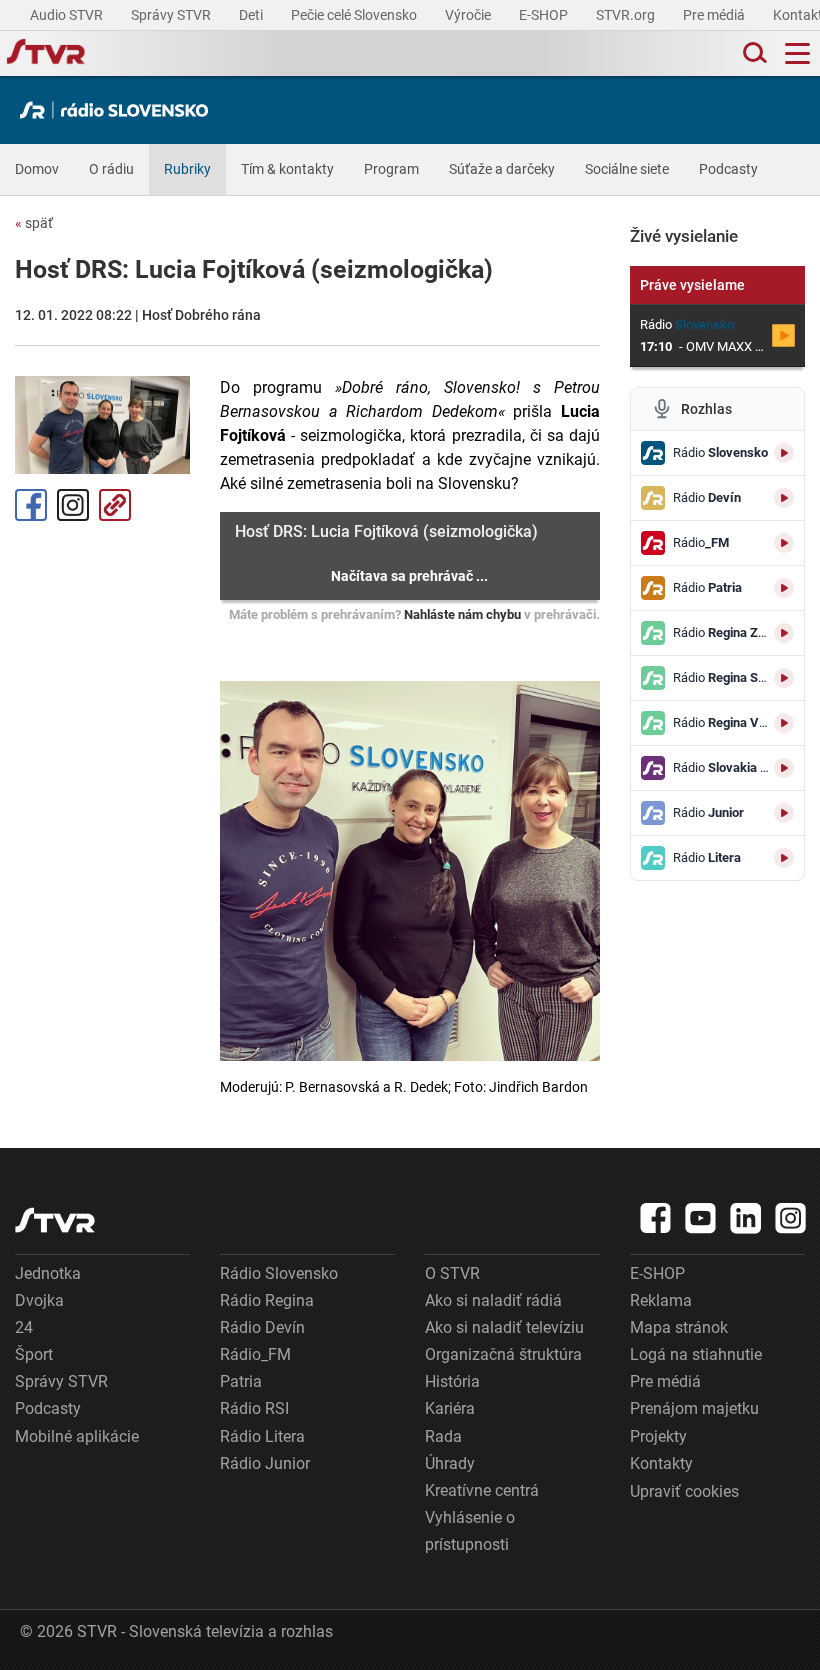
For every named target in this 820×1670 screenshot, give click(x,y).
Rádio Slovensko (279, 1273)
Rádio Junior (265, 1463)
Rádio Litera (262, 1436)
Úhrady (450, 1463)
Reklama (661, 1300)
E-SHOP (545, 15)
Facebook (31, 505)
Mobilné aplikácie (77, 1436)
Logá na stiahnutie (696, 1354)
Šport (34, 1354)
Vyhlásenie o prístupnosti (470, 1531)
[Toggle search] (753, 53)
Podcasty (728, 169)
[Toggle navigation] (797, 53)
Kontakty (661, 1463)
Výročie (469, 15)
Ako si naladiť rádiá (493, 1300)
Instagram (73, 505)
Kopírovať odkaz (115, 505)
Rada (443, 1436)
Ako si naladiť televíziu (504, 1327)
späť (34, 223)
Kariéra (450, 1408)
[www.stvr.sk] (55, 1220)
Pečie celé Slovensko (355, 15)
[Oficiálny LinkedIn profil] (746, 1218)
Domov (37, 169)
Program (391, 169)
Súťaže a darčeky (502, 169)
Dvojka (39, 1300)
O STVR (452, 1273)
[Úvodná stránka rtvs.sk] (46, 54)
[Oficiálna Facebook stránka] (656, 1218)
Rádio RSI (254, 1408)
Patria (241, 1381)
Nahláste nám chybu (462, 614)
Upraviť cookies (684, 1491)
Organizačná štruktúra (503, 1354)
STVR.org (627, 15)
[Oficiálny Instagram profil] (791, 1218)
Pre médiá (715, 15)
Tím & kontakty (287, 169)
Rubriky (187, 169)
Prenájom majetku (694, 1408)
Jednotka (48, 1273)
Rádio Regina (267, 1300)
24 (24, 1327)
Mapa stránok (679, 1327)
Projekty (658, 1436)
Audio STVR (68, 15)
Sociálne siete (627, 169)
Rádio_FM (255, 1354)
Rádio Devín (262, 1327)
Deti (252, 15)
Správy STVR (172, 15)
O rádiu (111, 169)
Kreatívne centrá (482, 1490)
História (452, 1381)
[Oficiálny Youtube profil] (701, 1218)
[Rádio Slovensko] (119, 110)
